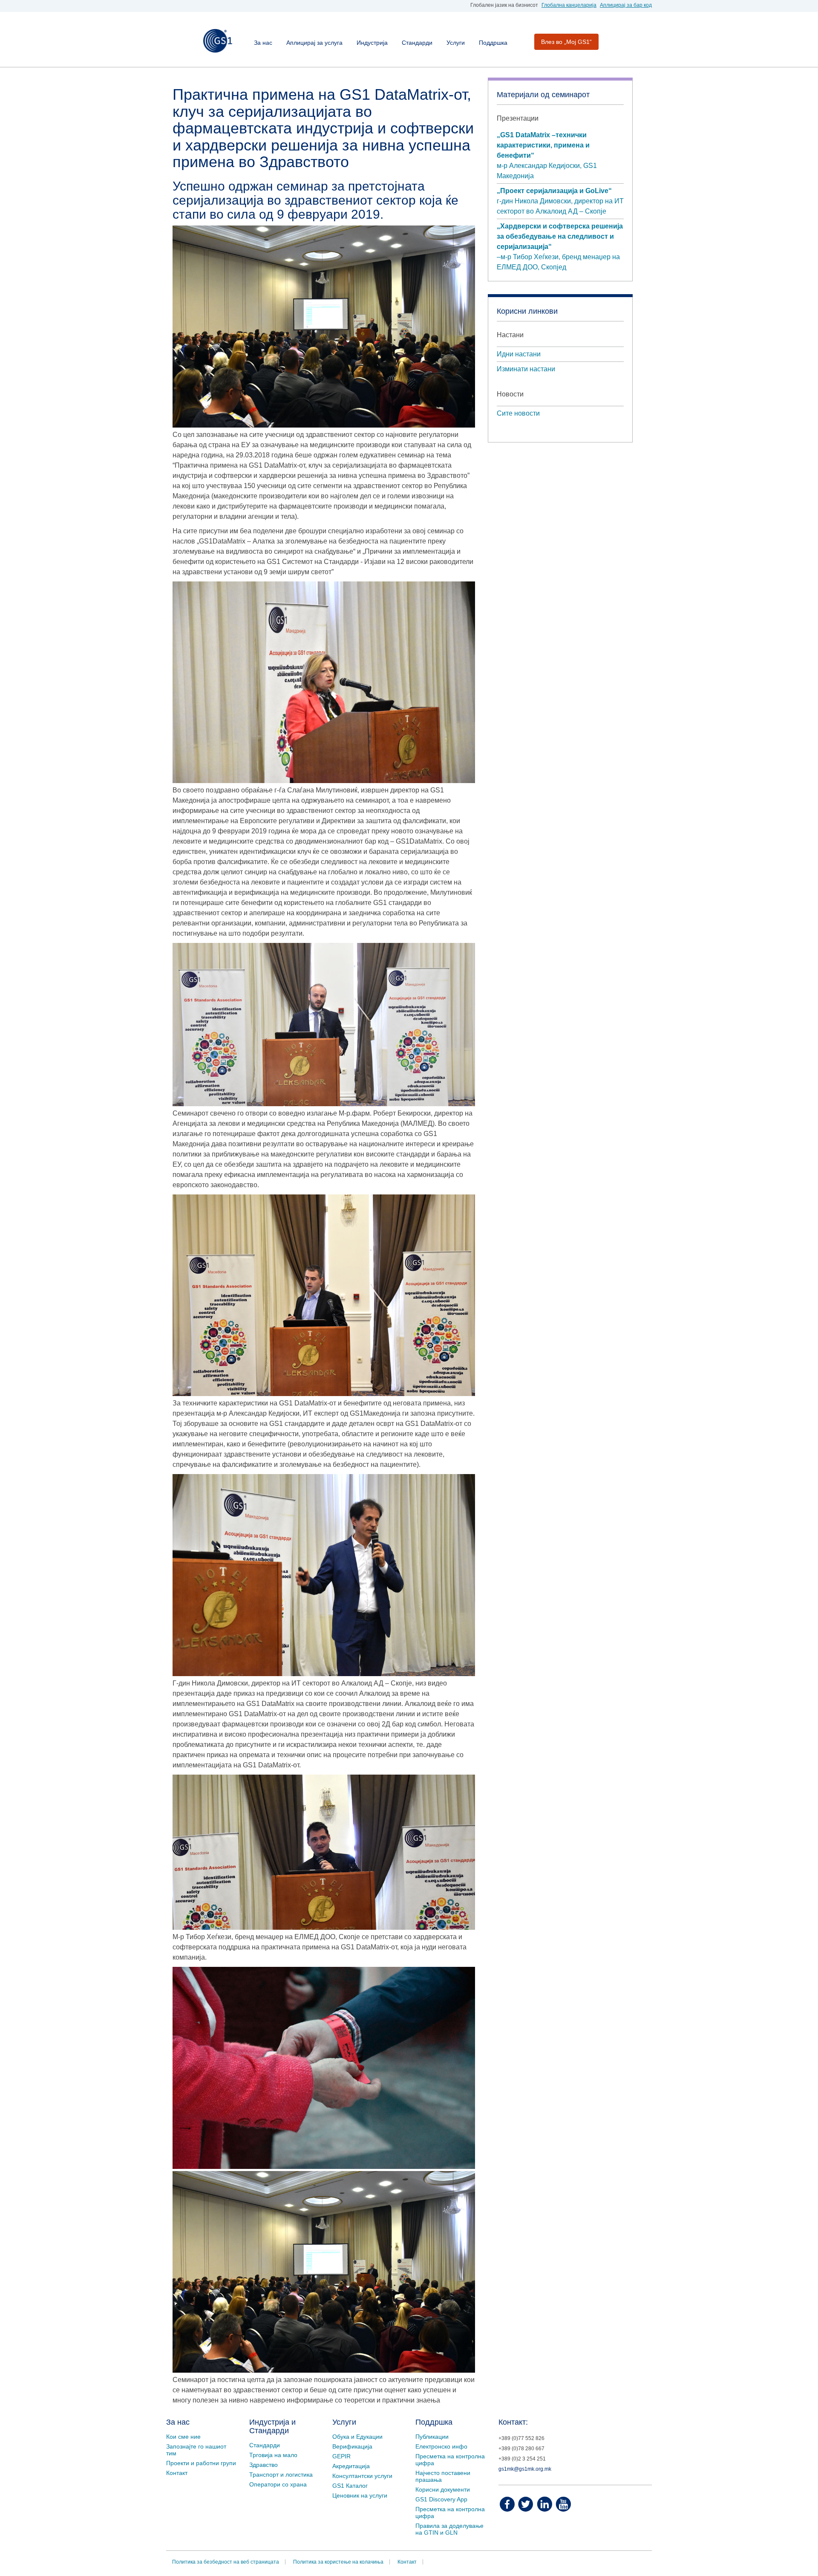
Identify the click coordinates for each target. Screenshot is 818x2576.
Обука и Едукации (357, 2437)
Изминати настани (526, 369)
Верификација (352, 2446)
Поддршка (493, 43)
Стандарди (417, 43)
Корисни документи (443, 2489)
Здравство (264, 2465)
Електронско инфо (441, 2446)
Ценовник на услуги (360, 2495)
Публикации (432, 2437)
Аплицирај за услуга (314, 43)
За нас (263, 43)
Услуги (456, 43)
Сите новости (518, 413)
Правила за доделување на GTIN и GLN (449, 2529)
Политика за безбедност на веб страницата (226, 2562)
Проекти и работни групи (201, 2463)
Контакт (177, 2473)
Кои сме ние (183, 2437)
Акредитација (351, 2466)
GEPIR (341, 2456)
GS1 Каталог (350, 2486)
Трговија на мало (273, 2455)
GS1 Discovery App (441, 2499)
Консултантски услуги (362, 2476)
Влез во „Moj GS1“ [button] (566, 42)
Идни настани (519, 354)
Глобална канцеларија (569, 5)
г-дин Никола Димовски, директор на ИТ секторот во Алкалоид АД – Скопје (560, 201)
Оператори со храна (278, 2484)
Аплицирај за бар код (626, 5)
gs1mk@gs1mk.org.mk (525, 2469)
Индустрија (372, 43)
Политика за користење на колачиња (338, 2562)
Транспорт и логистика (281, 2475)
